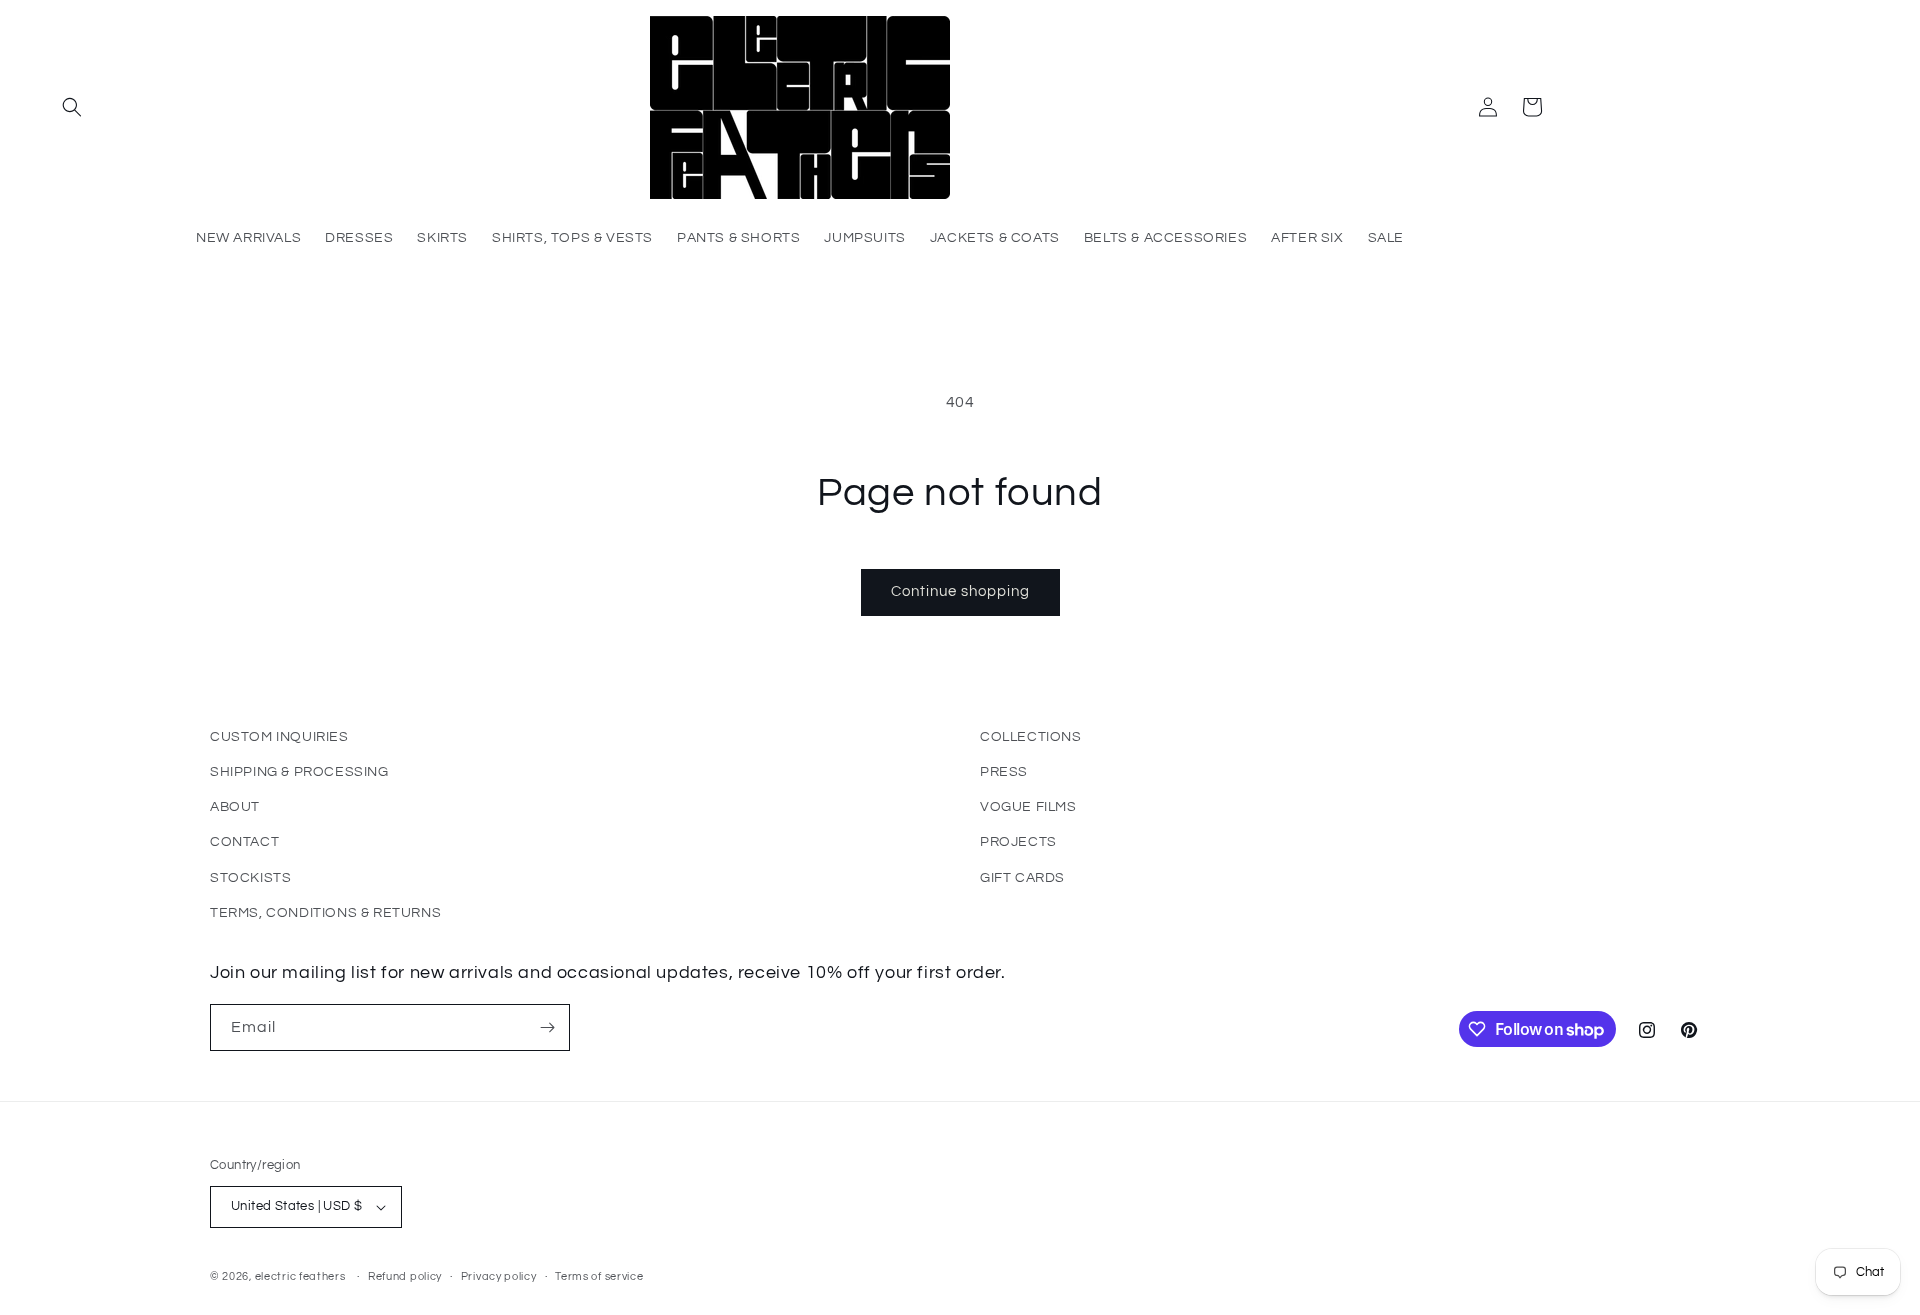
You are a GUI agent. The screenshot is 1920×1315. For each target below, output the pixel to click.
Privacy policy (499, 1276)
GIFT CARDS (1022, 878)
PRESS (1004, 772)
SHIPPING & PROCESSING (299, 772)
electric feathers (300, 1276)
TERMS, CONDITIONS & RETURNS (325, 913)
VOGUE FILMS (1028, 807)
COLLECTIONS (1031, 737)
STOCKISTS (250, 878)
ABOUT (235, 807)
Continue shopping (960, 591)
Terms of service (599, 1276)
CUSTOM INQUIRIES (279, 737)
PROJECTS (1018, 842)
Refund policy (405, 1276)
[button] (72, 107)
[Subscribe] (547, 1027)
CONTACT (244, 842)
